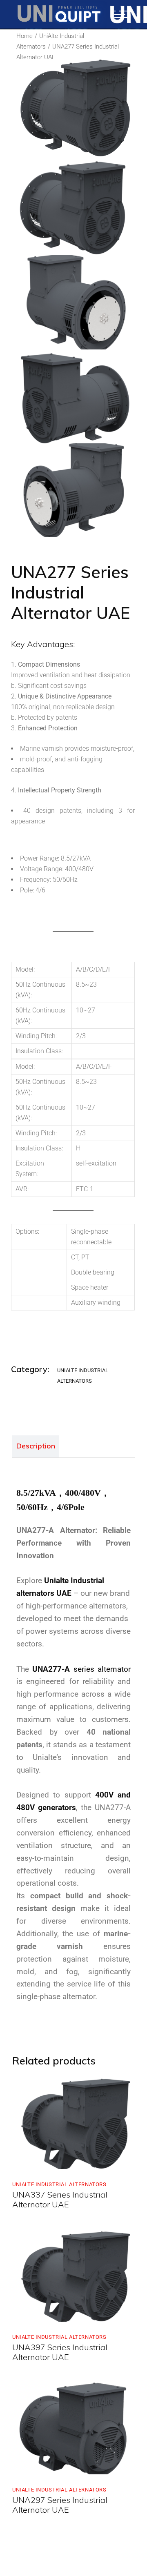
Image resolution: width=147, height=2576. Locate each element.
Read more (45, 2160)
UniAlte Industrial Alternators (59, 2184)
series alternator (81, 1669)
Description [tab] (36, 1446)
